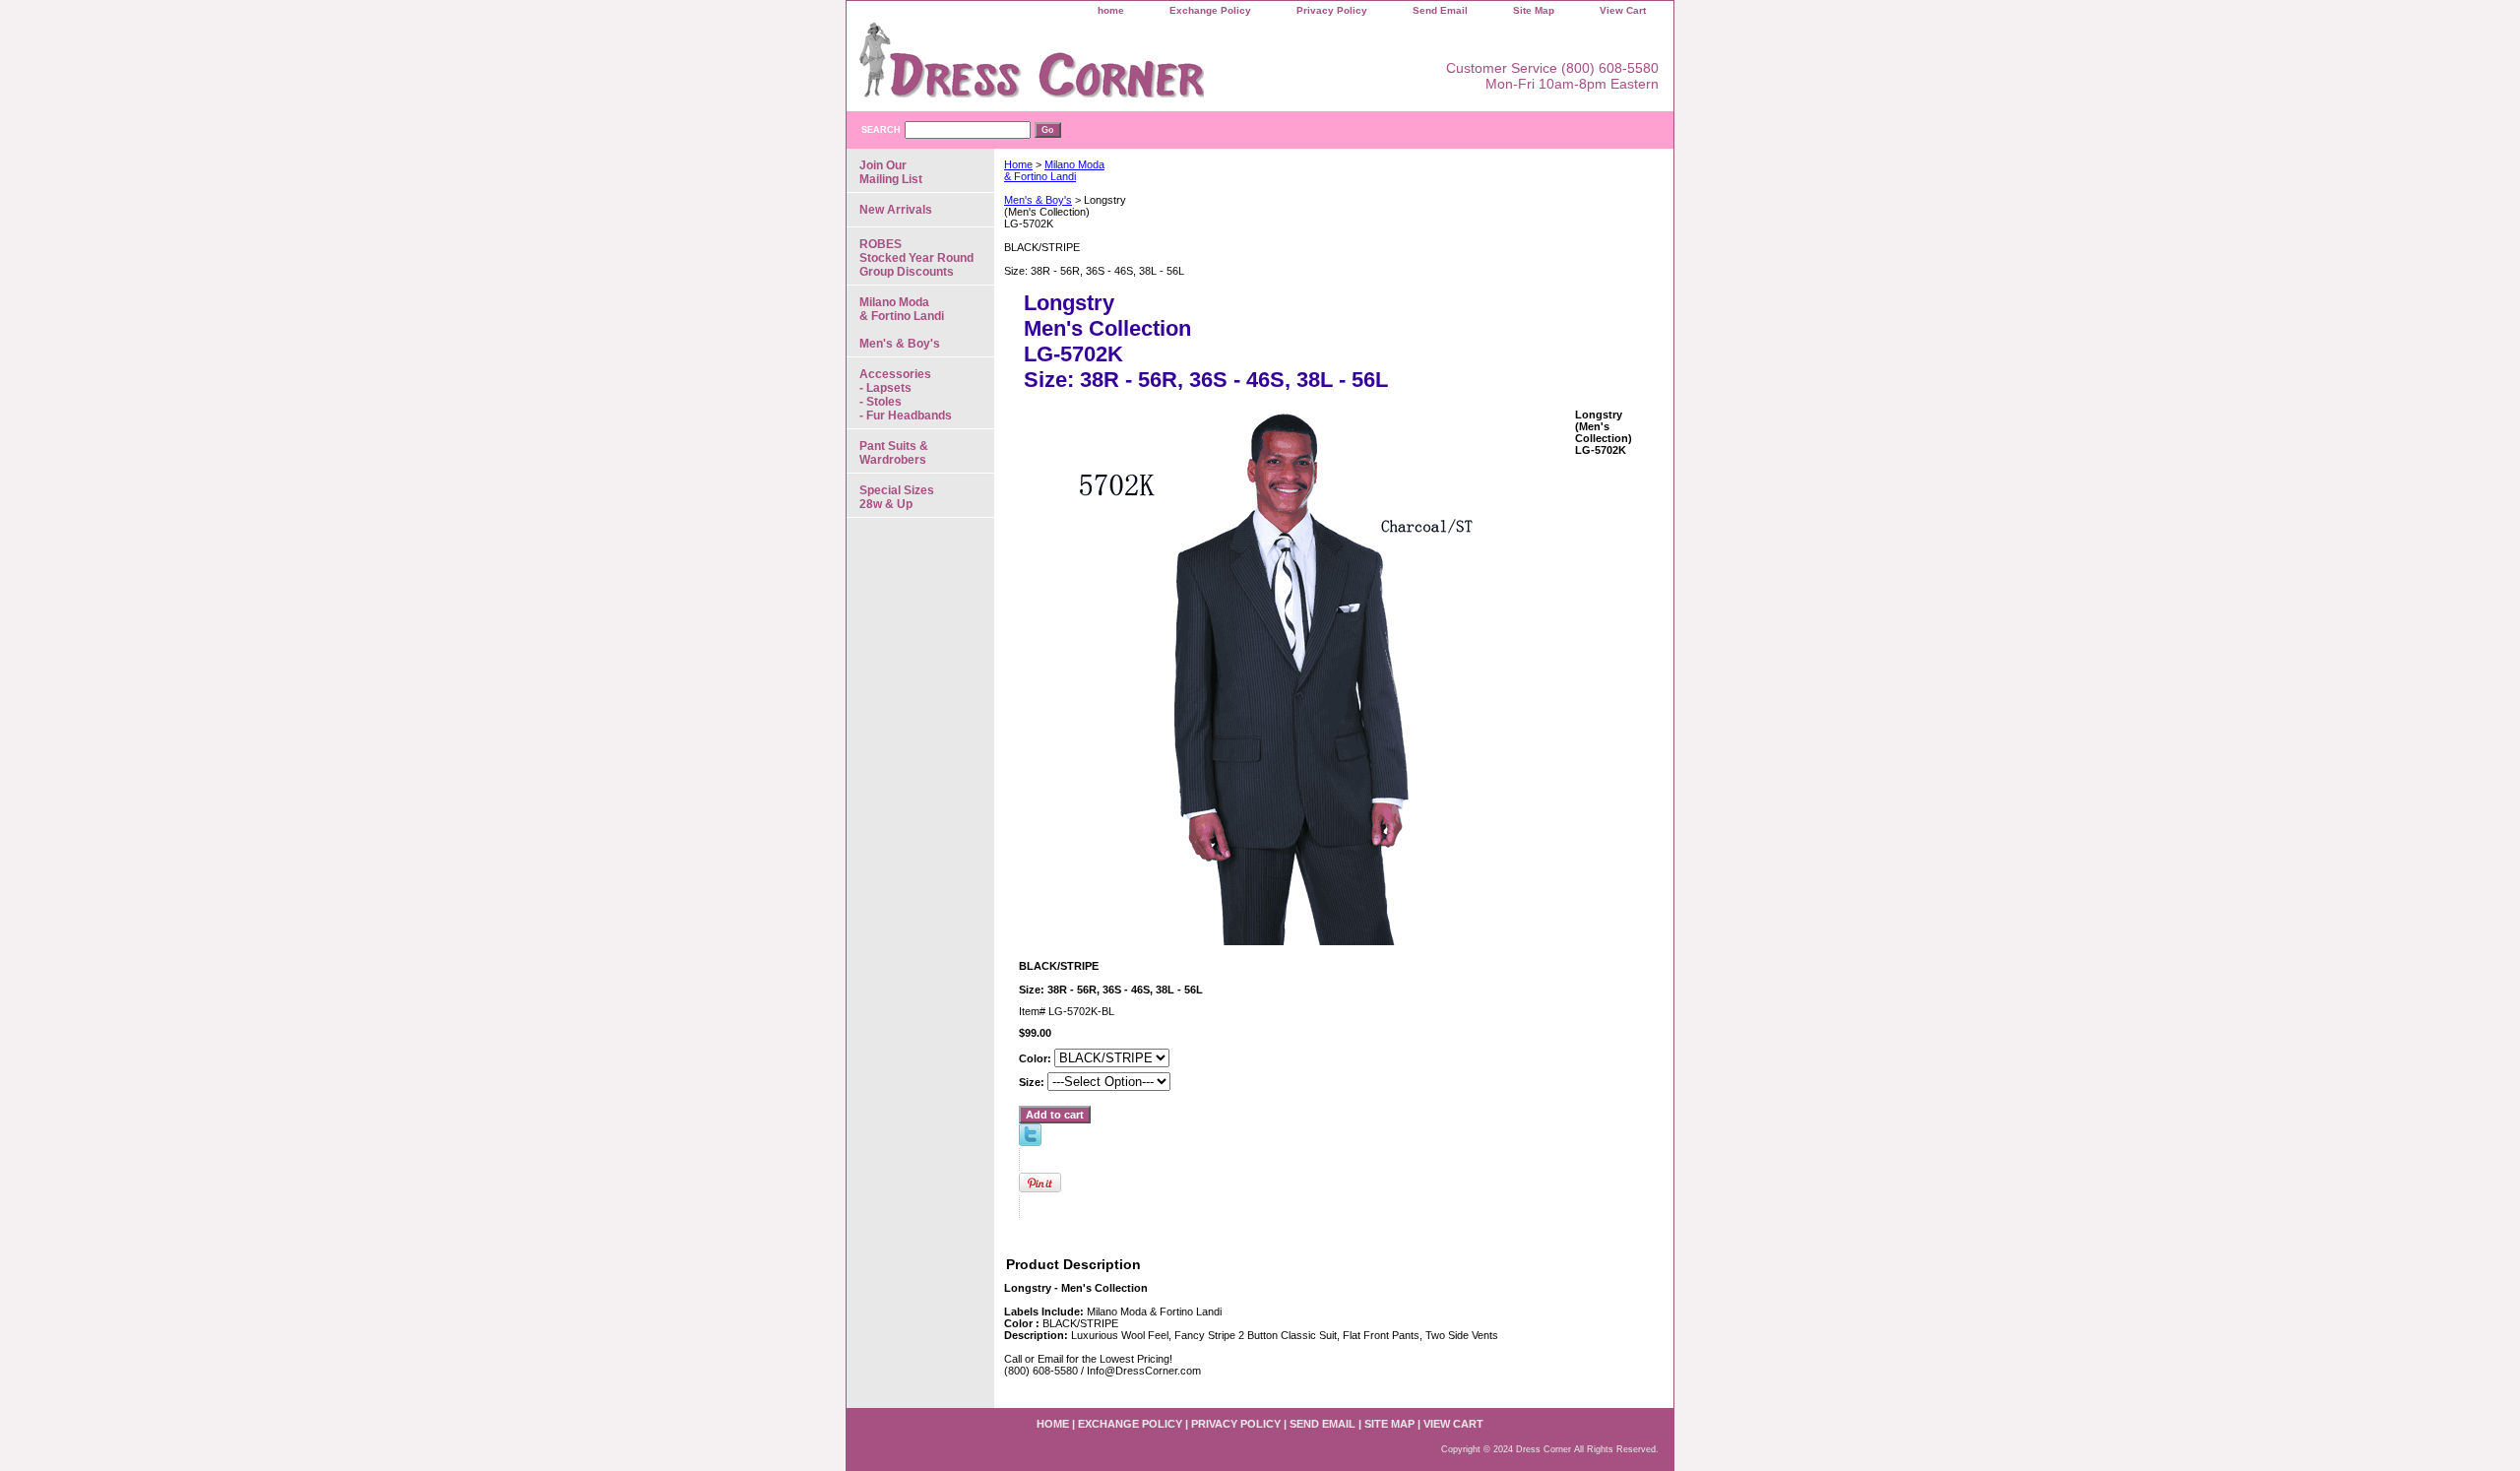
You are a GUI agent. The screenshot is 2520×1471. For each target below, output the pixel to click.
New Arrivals (896, 210)
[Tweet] (1030, 1142)
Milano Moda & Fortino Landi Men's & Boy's (902, 323)
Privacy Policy (1332, 10)
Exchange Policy (1210, 10)
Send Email (1440, 10)
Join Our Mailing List (891, 172)
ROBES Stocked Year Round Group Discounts (916, 258)
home (1111, 10)
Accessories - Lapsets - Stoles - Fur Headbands (906, 395)
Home (1018, 164)
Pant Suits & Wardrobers (894, 453)
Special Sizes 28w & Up (897, 497)
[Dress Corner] (1093, 67)
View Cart (1623, 10)
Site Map (1534, 10)
